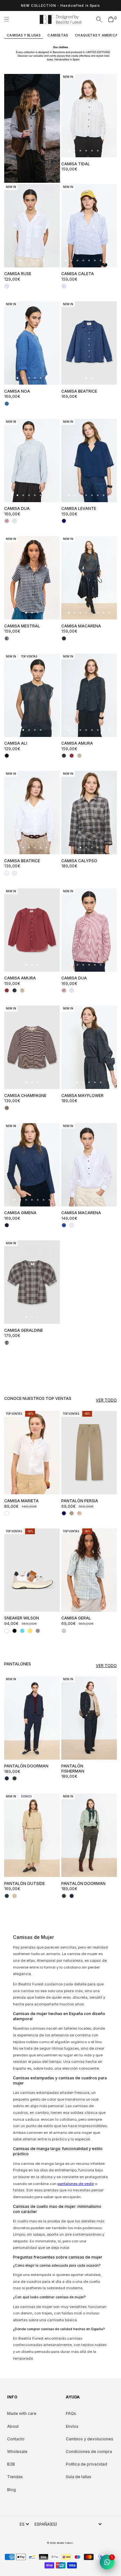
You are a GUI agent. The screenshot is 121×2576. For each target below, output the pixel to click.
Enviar (89, 1318)
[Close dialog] (114, 1252)
